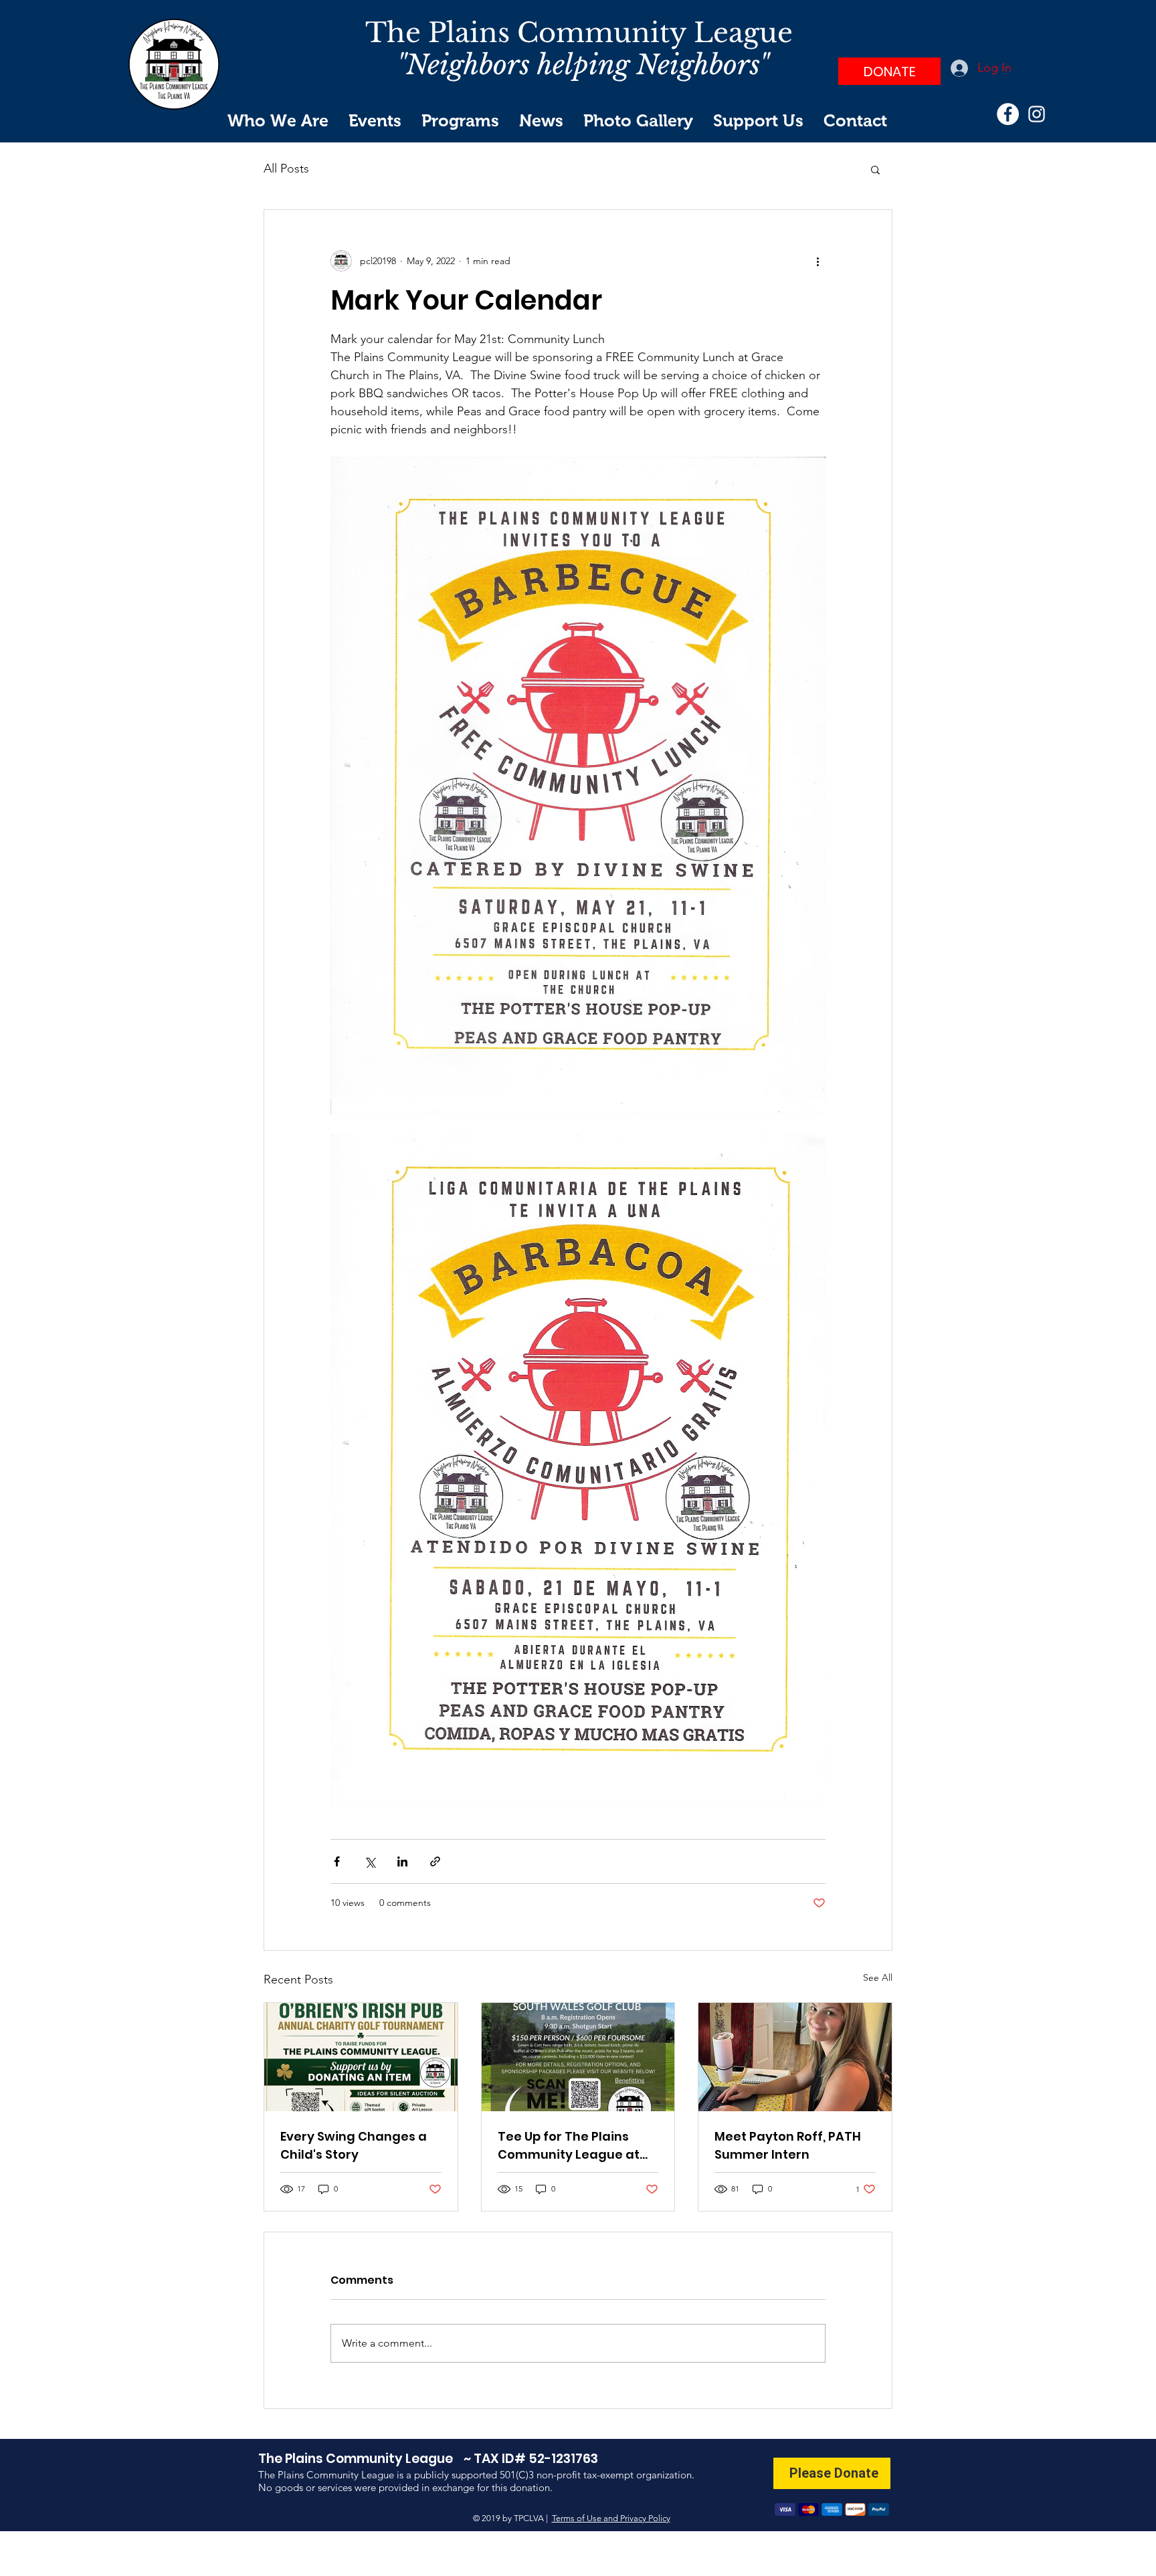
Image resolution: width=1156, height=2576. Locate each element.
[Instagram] (1037, 114)
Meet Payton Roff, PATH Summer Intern (788, 2145)
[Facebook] (1008, 114)
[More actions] (817, 261)
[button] (875, 169)
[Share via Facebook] (337, 1861)
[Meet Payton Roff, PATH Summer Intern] (795, 2057)
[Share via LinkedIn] (402, 1861)
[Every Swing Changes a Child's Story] (361, 2057)
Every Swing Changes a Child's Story (354, 2145)
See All (878, 1977)
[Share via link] (435, 1861)
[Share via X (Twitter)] (370, 1861)
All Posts (286, 169)
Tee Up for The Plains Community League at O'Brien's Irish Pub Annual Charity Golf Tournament (576, 2146)
